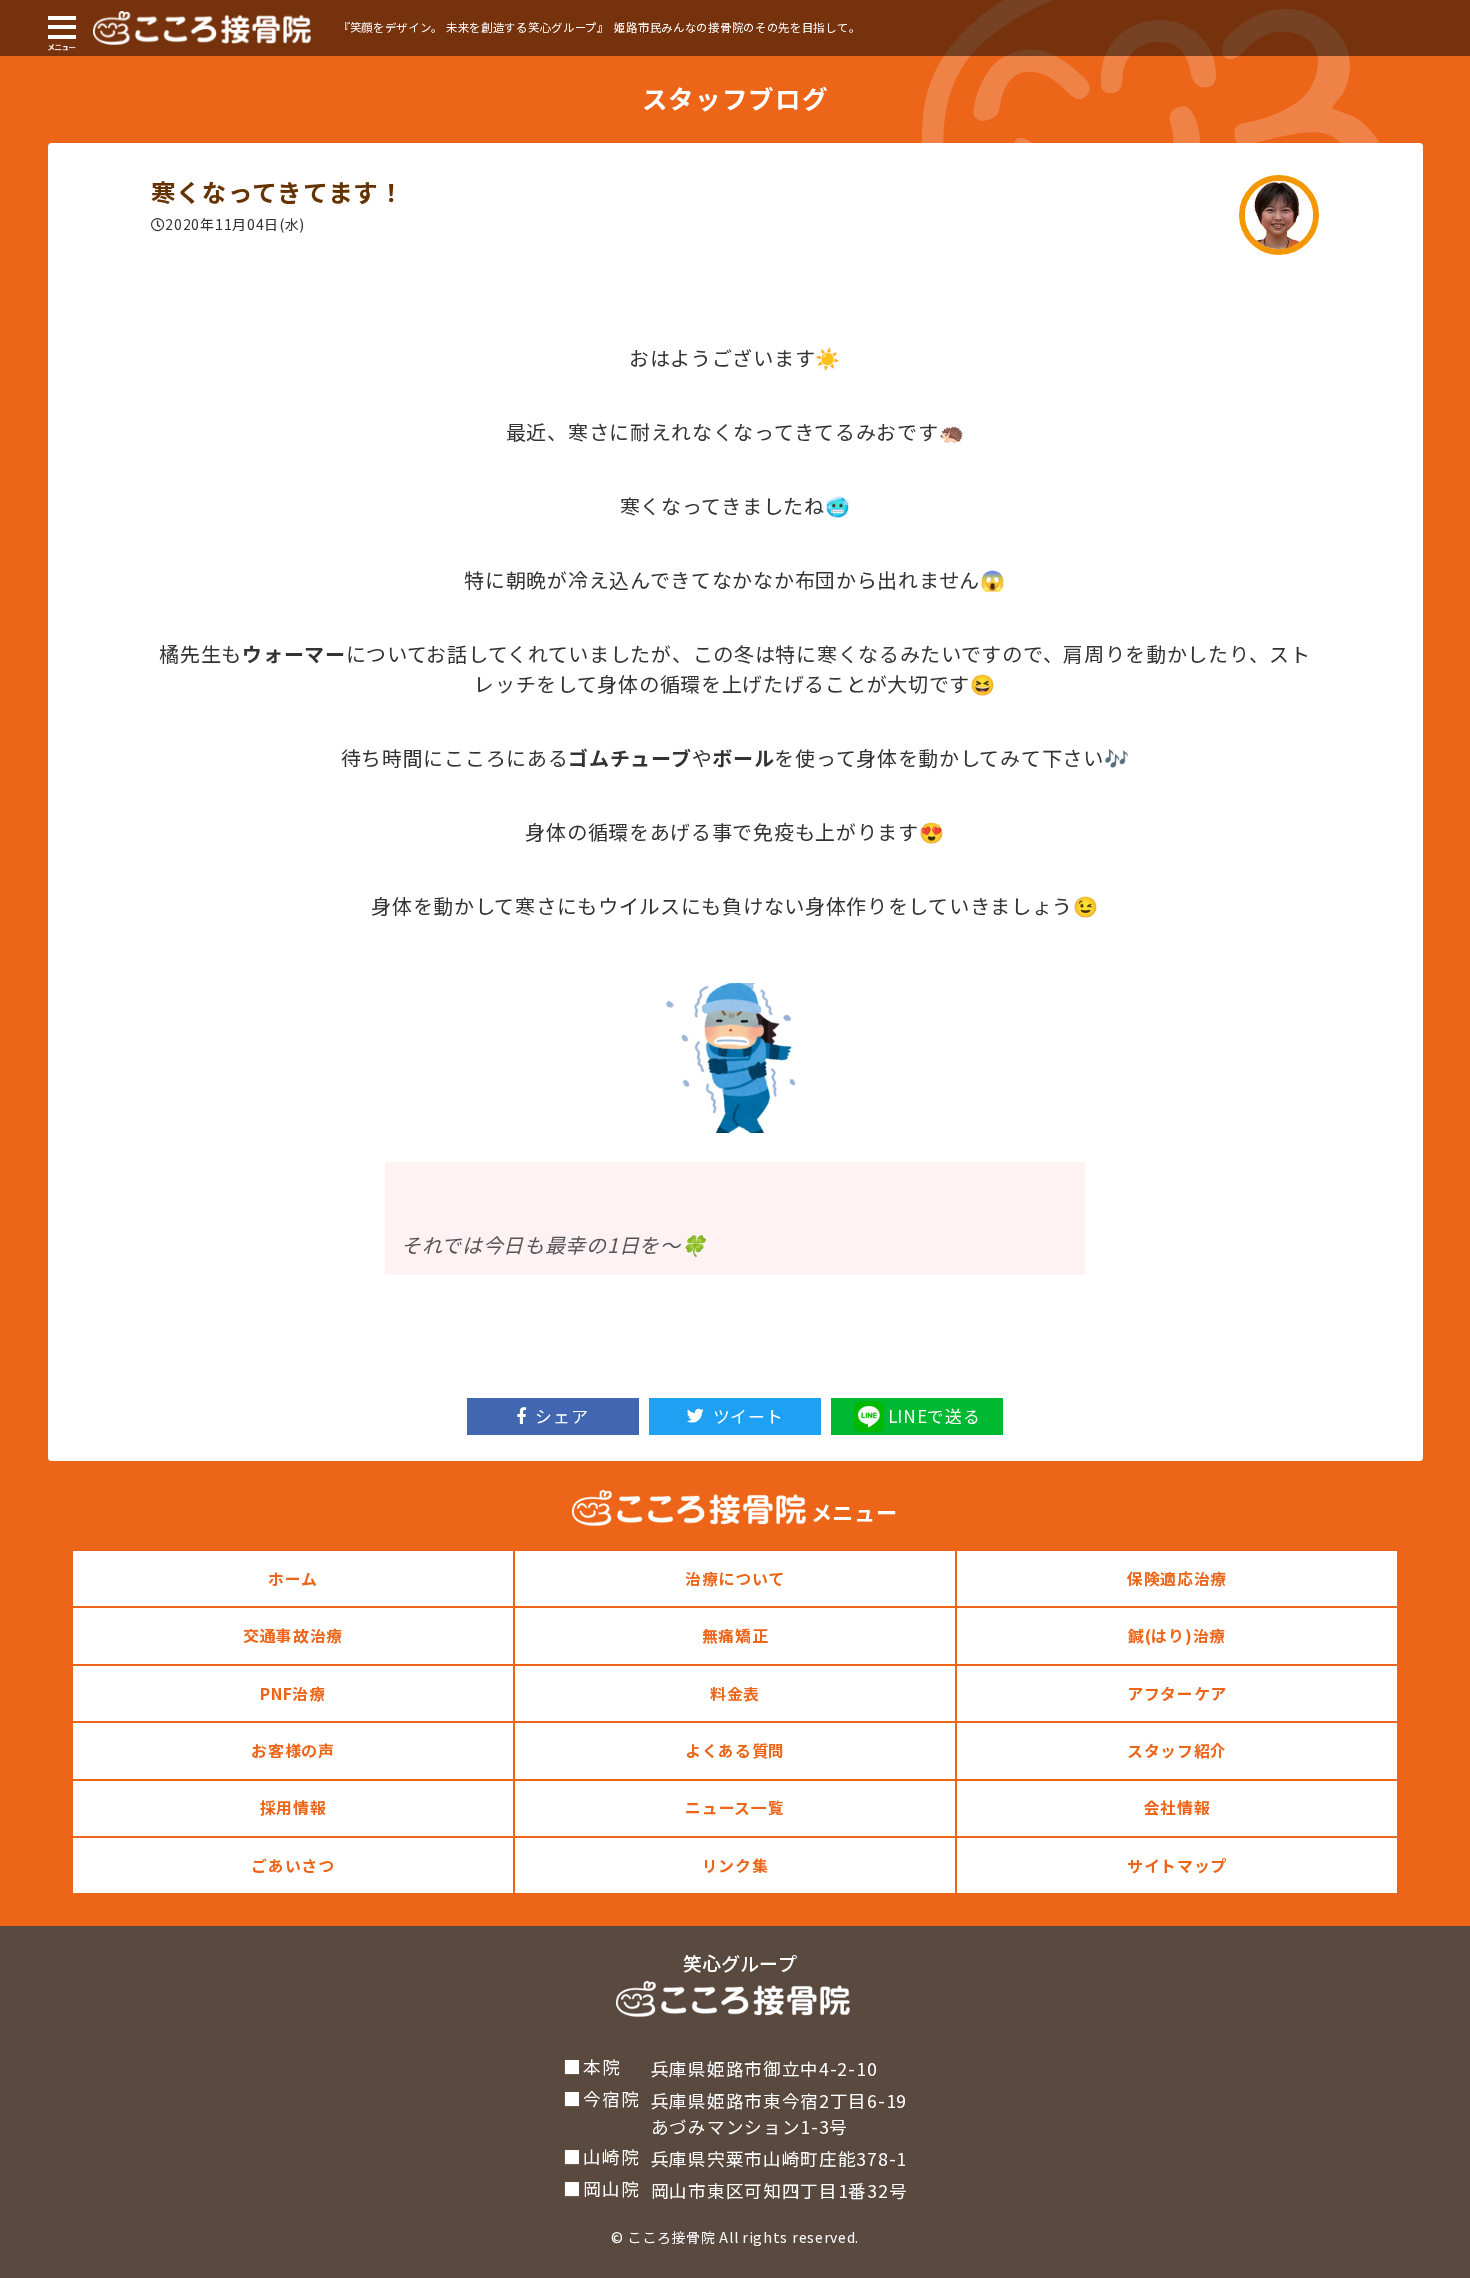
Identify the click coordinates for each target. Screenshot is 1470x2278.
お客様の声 (293, 1750)
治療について (735, 1578)
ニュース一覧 (734, 1807)
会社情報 (1177, 1807)
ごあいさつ (293, 1865)
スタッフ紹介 (1177, 1750)
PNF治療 (293, 1693)
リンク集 (735, 1865)
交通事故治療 (293, 1635)
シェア (561, 1415)
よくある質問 (735, 1750)
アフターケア (1177, 1693)
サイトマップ (1177, 1865)
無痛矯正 (735, 1635)
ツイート (748, 1415)
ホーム (293, 1578)
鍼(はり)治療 (1177, 1635)
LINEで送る (934, 1415)
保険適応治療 (1177, 1578)
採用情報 (293, 1807)
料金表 (735, 1693)
